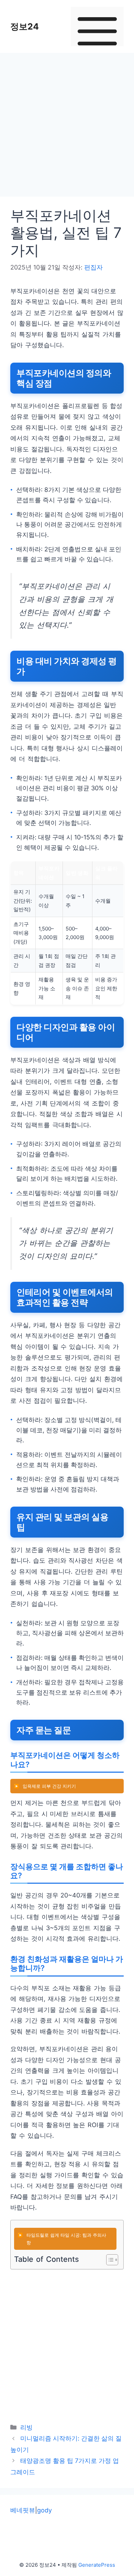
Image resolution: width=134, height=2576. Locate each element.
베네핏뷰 (23, 2510)
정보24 (25, 26)
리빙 (26, 2427)
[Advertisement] (67, 127)
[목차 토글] (109, 2260)
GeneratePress (97, 2565)
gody (44, 2510)
